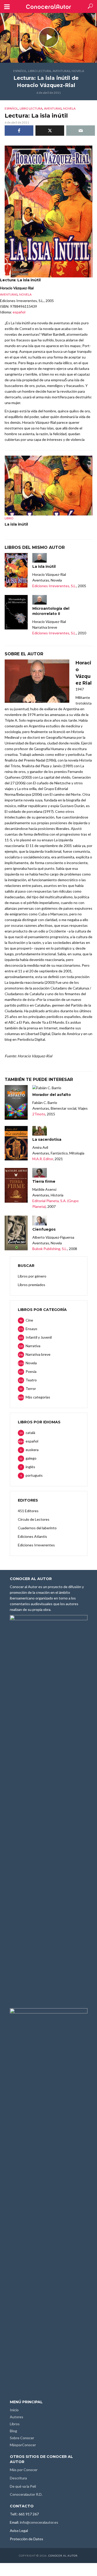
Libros (15, 2424)
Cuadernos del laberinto (37, 1528)
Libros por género (32, 1276)
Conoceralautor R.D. (26, 2494)
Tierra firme (44, 1181)
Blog (13, 2431)
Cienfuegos (44, 1229)
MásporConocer (23, 2445)
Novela (78, 71)
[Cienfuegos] (16, 1233)
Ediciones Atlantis (32, 1536)
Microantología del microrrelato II (51, 611)
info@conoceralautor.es (39, 2522)
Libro (9, 518)
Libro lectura (40, 71)
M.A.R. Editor (43, 1159)
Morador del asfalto (52, 1095)
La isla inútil (16, 524)
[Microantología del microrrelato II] (16, 612)
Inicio (14, 2410)
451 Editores (28, 1511)
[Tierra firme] (16, 1185)
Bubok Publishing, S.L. (50, 1249)
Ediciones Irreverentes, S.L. (54, 586)
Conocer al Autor (63, 2556)
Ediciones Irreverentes (36, 1545)
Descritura (18, 2478)
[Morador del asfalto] (16, 1102)
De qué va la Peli (23, 2486)
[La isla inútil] (16, 570)
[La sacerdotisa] (16, 1143)
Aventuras (61, 71)
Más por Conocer (24, 2470)
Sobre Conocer (22, 2438)
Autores (17, 2417)
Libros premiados (32, 1285)
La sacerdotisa (47, 1139)
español (20, 71)
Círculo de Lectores (34, 1519)
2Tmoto (39, 1114)
